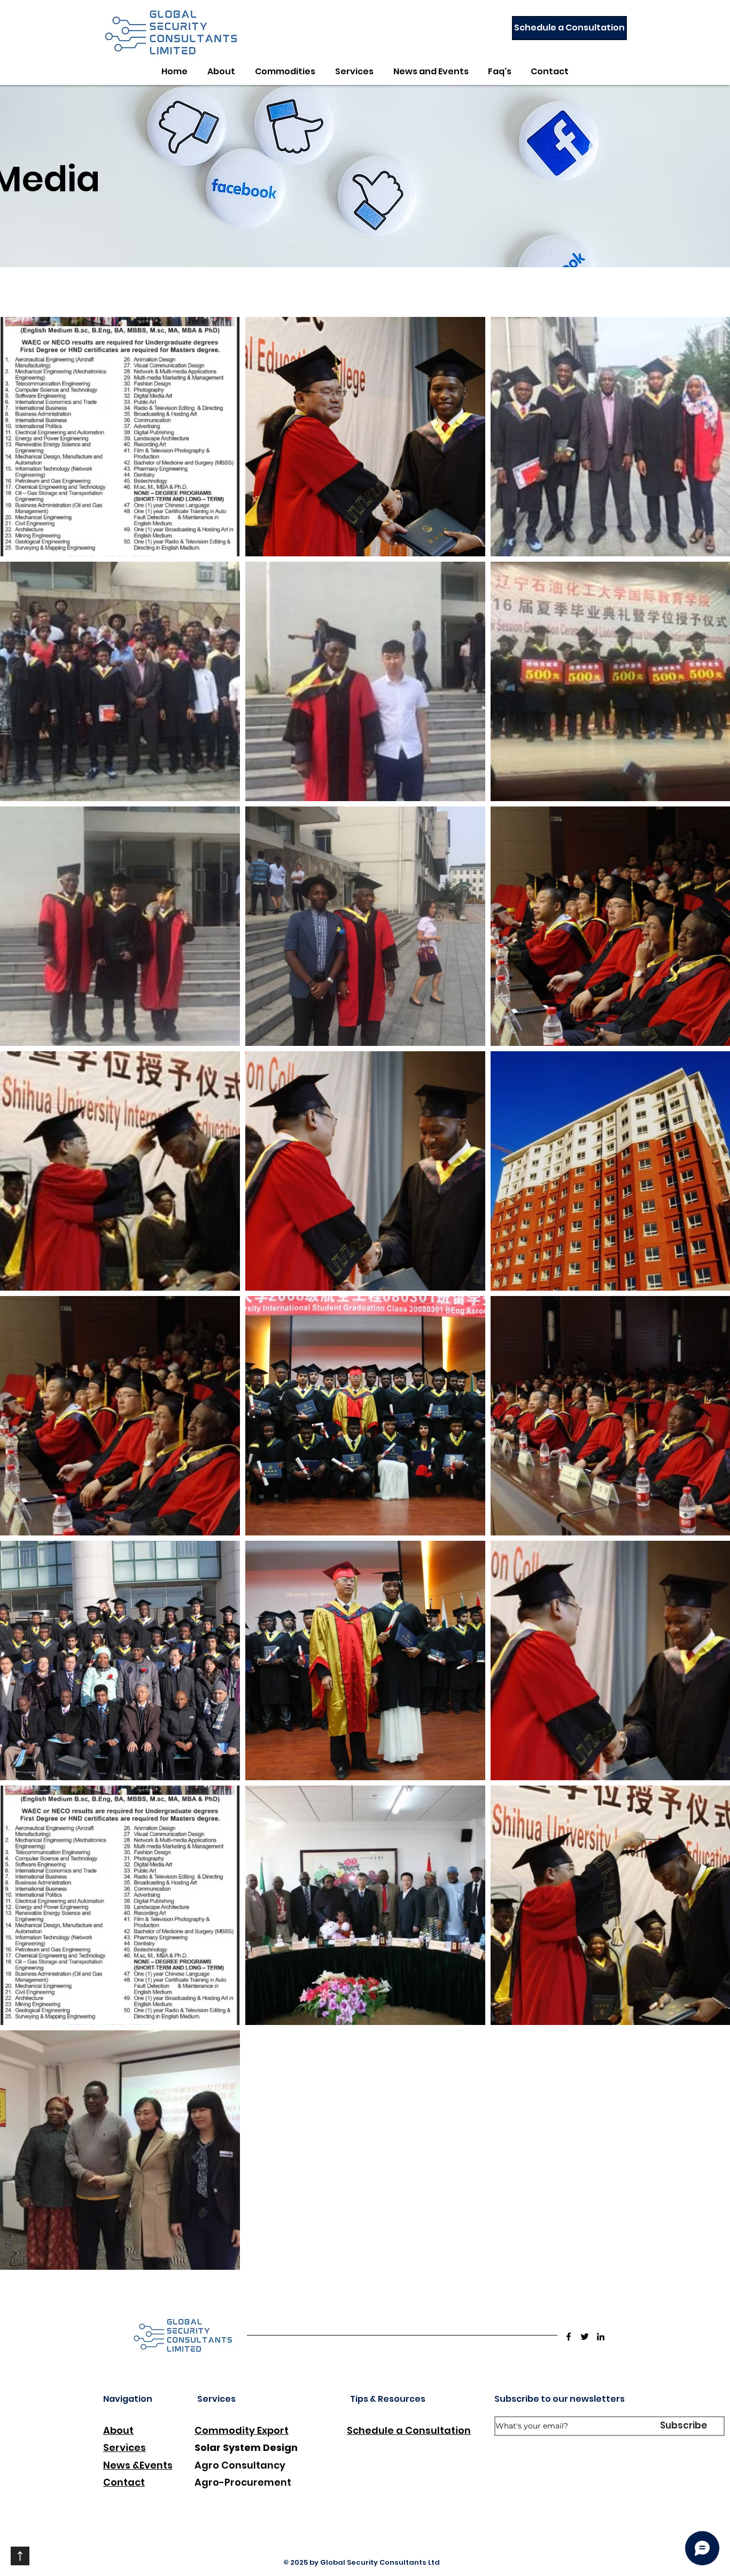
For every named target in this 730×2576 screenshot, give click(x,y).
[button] (285, 72)
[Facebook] (569, 2337)
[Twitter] (585, 2337)
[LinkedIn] (601, 2337)
